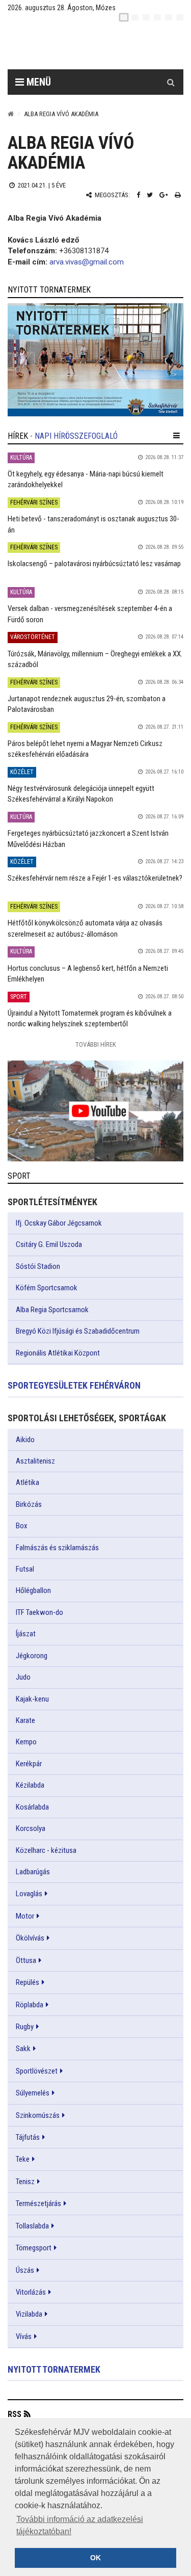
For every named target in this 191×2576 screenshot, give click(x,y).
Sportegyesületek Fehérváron (74, 1385)
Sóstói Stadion (38, 1266)
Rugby (25, 2027)
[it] (169, 17)
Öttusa (26, 1960)
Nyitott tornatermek (54, 2369)
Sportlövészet (37, 2071)
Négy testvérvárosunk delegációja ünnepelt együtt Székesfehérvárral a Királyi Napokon (81, 794)
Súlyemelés (33, 2093)
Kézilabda (30, 1785)
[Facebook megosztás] (138, 195)
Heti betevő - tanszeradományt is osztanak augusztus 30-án (93, 524)
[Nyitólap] (11, 114)
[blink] (180, 17)
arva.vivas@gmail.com (87, 262)
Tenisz (25, 2182)
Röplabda (30, 2005)
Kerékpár (29, 1764)
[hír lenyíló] (176, 436)
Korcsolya (31, 1828)
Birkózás (29, 1504)
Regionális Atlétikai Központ (58, 1353)
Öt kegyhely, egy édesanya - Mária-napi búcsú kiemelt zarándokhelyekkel (86, 479)
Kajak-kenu (32, 1699)
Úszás (25, 2270)
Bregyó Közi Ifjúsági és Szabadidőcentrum (78, 1331)
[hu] (124, 17)
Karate (25, 1720)
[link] (95, 360)
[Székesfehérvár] (103, 46)
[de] (157, 17)
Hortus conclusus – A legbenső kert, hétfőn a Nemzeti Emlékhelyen (88, 974)
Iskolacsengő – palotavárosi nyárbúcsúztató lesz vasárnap (94, 564)
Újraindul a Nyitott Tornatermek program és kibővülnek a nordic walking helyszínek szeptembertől (90, 1018)
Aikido (25, 1440)
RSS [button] (15, 2414)
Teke (23, 2159)
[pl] (146, 17)
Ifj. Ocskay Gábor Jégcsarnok (59, 1223)
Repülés (28, 1982)
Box (22, 1526)
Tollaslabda (32, 2226)
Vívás (24, 2336)
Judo (23, 1677)
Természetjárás (38, 2203)
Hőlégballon (33, 1590)
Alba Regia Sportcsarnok (52, 1310)
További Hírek (96, 1044)
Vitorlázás (31, 2292)
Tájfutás (28, 2137)
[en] (135, 17)
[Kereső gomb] (171, 82)
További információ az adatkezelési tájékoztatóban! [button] (80, 2525)
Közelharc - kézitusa (46, 1850)
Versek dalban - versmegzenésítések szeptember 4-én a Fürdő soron (90, 614)
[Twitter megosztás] (150, 195)
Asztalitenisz (35, 1461)
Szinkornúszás (38, 2115)
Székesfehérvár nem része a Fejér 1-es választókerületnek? (95, 878)
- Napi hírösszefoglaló (74, 436)
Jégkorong (32, 1656)
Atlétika (28, 1482)
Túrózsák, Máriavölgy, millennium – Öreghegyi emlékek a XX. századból (95, 659)
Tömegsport (34, 2248)
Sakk (23, 2049)
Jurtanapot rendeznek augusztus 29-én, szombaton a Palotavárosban (87, 704)
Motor (25, 1916)
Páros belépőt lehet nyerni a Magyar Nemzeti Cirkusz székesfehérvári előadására (85, 749)
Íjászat (26, 1634)
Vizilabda (29, 2314)
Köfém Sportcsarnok (47, 1288)
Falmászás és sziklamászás (57, 1548)
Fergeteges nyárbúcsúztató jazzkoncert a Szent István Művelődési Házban (88, 839)
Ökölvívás (30, 1938)
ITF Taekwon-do (39, 1612)
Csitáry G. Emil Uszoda (49, 1244)
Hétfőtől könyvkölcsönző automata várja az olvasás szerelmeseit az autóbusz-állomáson (85, 928)
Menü (37, 82)
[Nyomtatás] (178, 195)
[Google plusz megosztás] (164, 195)
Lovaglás (29, 1894)
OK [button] (95, 2558)
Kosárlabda (32, 1807)
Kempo (26, 1742)
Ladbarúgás (33, 1872)
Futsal (25, 1569)
